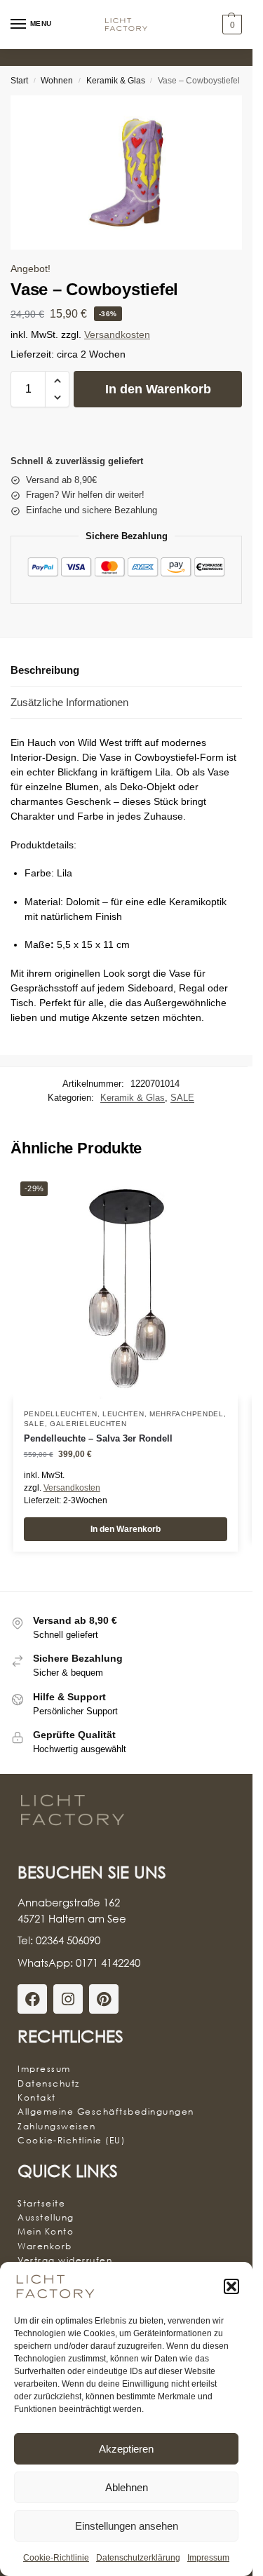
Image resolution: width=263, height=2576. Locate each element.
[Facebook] (32, 1999)
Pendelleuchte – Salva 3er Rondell (98, 1438)
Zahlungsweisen (56, 2126)
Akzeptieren (126, 2449)
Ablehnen (127, 2487)
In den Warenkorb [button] (126, 1529)
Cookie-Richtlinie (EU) (71, 2140)
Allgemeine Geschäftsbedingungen (106, 2111)
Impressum (208, 2558)
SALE (182, 1098)
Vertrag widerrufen (65, 2260)
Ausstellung (46, 2217)
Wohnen (57, 81)
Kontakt (37, 2097)
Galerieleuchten (88, 1424)
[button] (231, 2286)
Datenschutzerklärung (138, 2558)
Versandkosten (117, 335)
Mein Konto (46, 2231)
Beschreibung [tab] (45, 670)
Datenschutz (49, 2083)
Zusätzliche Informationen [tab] (69, 702)
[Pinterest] (104, 1999)
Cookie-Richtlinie (56, 2558)
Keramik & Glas (116, 81)
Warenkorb (45, 2246)
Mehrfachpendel (187, 1414)
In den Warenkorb (158, 389)
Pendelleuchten (61, 1414)
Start (19, 81)
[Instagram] (68, 1999)
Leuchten (123, 1414)
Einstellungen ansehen (127, 2526)
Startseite (41, 2203)
